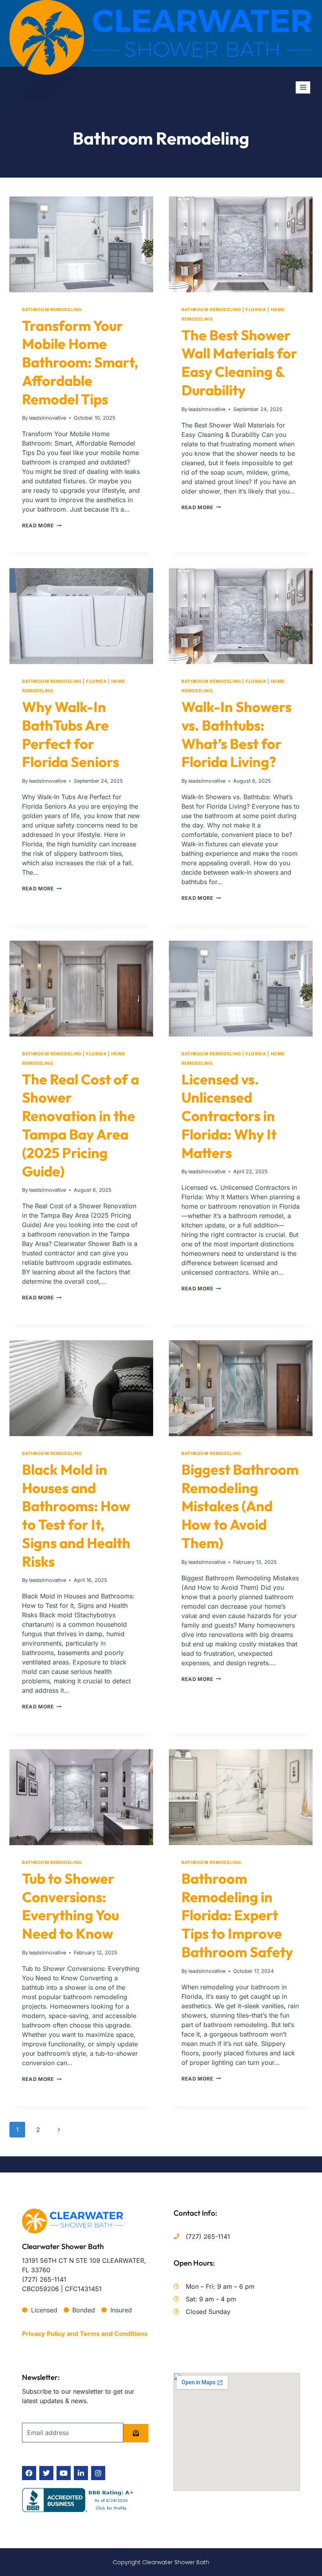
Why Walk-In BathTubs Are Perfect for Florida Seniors (70, 734)
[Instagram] (98, 2473)
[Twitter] (46, 2473)
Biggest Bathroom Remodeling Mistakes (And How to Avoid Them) (240, 1506)
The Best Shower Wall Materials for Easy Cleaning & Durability (239, 362)
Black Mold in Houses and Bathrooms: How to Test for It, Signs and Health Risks (76, 1515)
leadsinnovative (48, 418)
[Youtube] (64, 2473)
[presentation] (81, 244)
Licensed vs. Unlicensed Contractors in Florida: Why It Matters (229, 1116)
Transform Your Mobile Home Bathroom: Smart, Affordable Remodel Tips (80, 362)
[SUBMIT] (136, 2433)
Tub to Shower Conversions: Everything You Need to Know (70, 1906)
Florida (256, 310)
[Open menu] (303, 87)
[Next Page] (59, 2130)
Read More (42, 526)
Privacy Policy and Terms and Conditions (85, 2334)
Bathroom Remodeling (52, 310)
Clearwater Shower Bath (63, 2246)
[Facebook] (29, 2473)
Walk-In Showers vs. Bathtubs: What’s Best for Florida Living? (236, 734)
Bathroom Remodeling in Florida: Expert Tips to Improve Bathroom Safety (237, 1915)
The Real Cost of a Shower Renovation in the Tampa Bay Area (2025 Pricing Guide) (80, 1125)
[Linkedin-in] (81, 2473)
